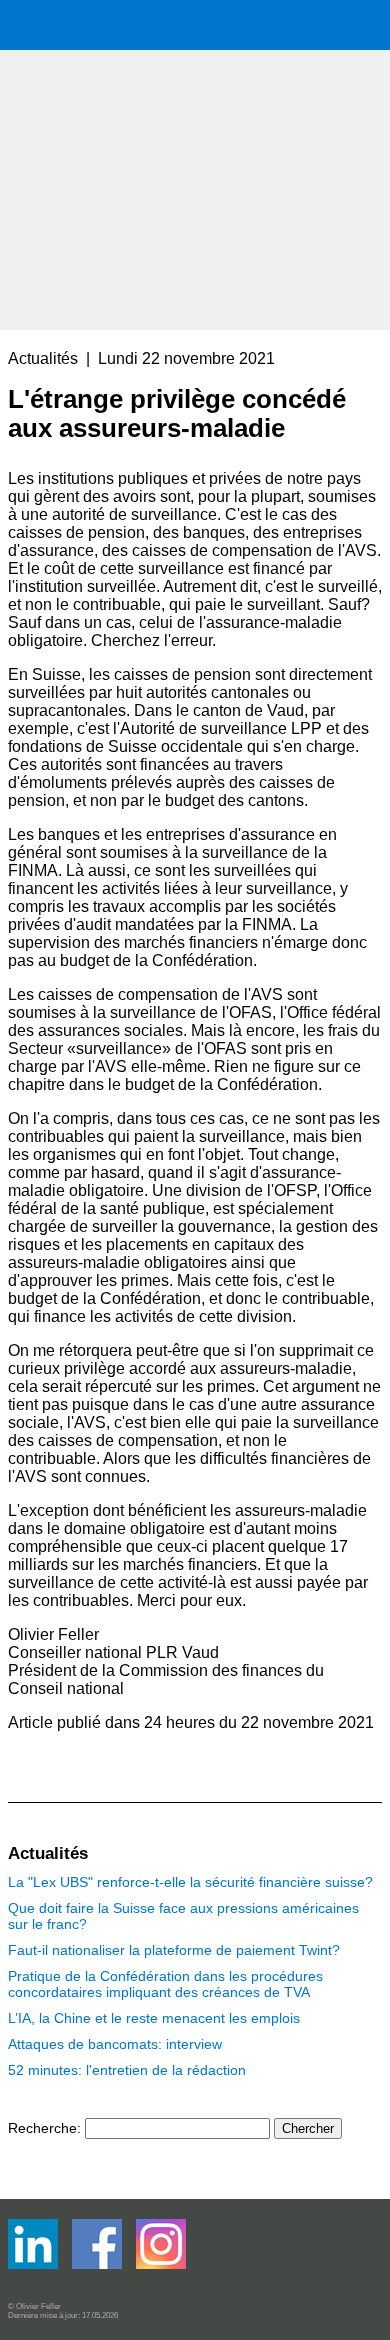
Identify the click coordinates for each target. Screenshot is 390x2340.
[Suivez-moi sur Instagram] (161, 2264)
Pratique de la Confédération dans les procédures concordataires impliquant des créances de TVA (165, 1984)
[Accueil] (158, 162)
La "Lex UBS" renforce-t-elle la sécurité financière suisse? (190, 1882)
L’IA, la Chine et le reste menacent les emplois (154, 2018)
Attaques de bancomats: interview (115, 2044)
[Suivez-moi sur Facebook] (35, 2264)
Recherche (42, 2128)
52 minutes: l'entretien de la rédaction (127, 2070)
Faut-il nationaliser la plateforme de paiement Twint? (174, 1950)
